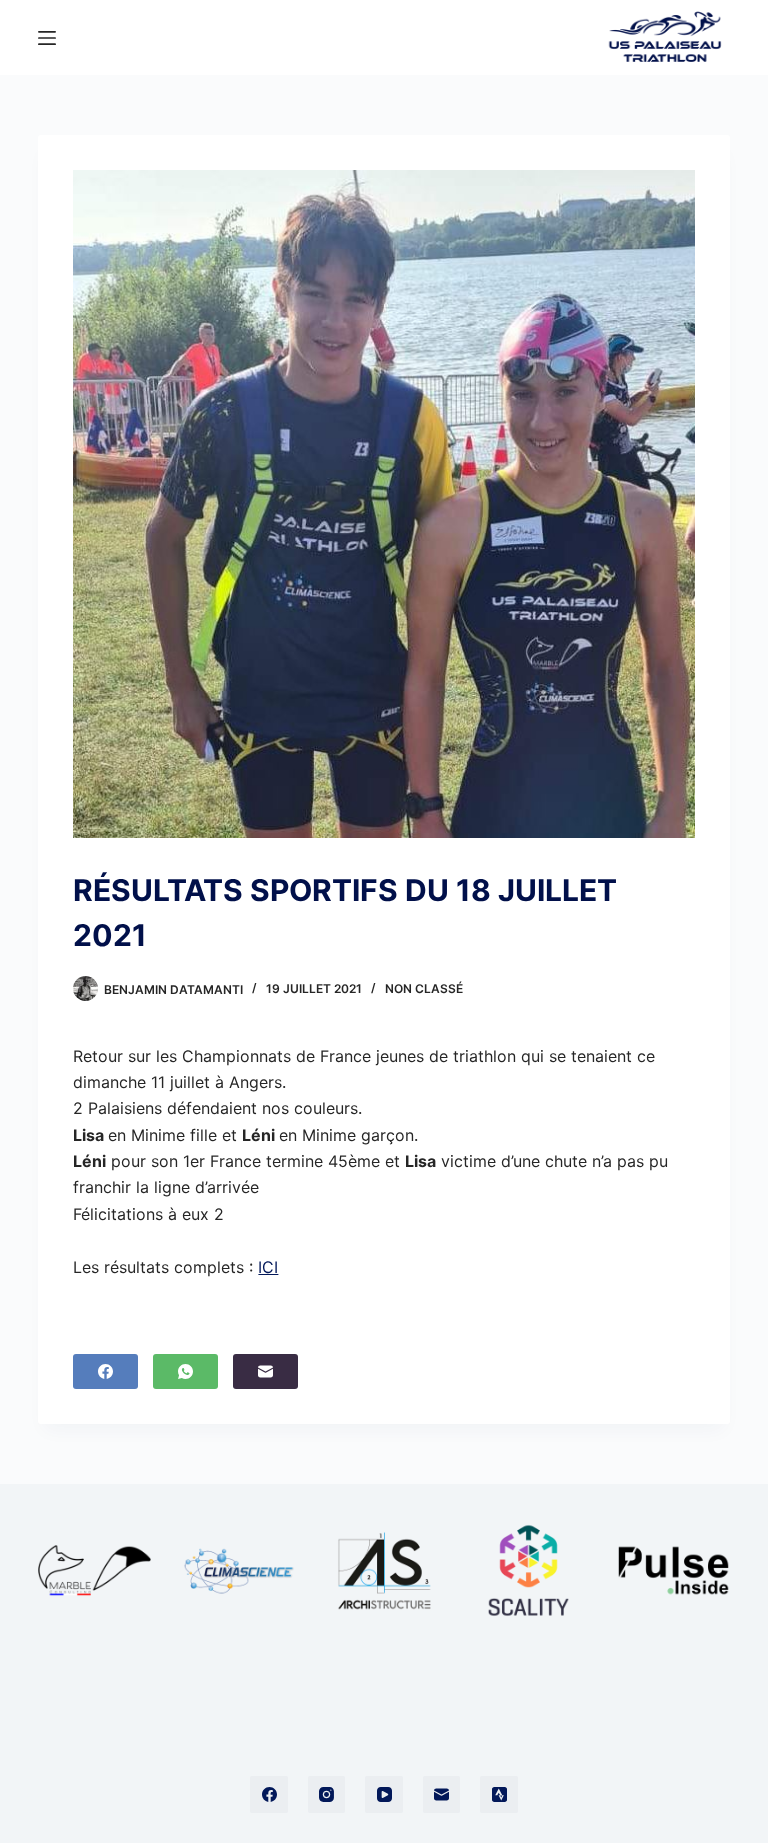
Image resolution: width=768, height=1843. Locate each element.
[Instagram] (327, 1795)
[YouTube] (384, 1795)
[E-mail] (265, 1371)
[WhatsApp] (185, 1371)
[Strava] (499, 1795)
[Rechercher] (575, 37)
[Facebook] (105, 1371)
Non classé (424, 988)
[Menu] (47, 38)
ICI (268, 1267)
